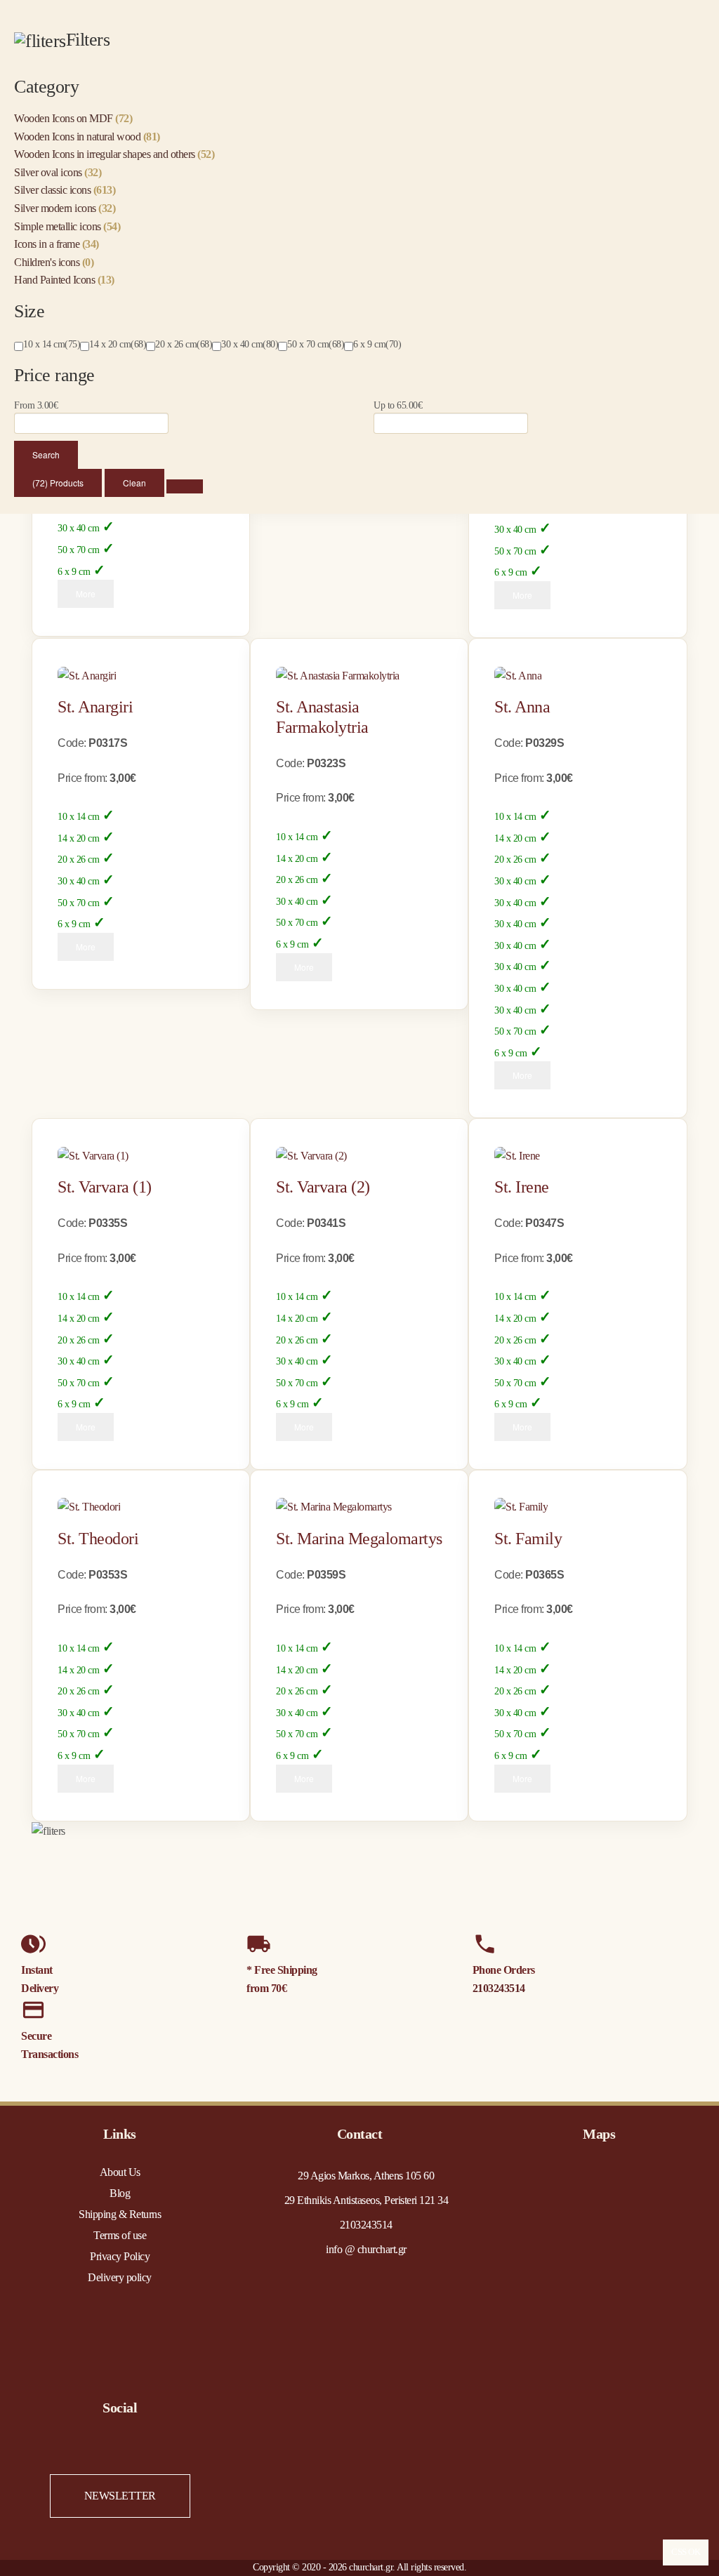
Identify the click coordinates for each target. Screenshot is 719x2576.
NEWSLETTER (120, 2496)
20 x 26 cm (78, 859)
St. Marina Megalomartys (359, 1539)
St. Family (528, 1539)
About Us (120, 2172)
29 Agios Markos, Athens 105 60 (366, 2176)
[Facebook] (106, 2449)
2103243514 (499, 1988)
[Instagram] (134, 2449)
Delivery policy (120, 2277)
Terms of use (120, 2235)
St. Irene (522, 1187)
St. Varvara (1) (105, 1187)
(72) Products (58, 483)
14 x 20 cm (78, 838)
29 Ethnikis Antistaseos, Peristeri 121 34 (367, 2200)
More (86, 593)
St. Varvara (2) (323, 1187)
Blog (120, 2193)
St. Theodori (98, 1539)
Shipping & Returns (120, 2214)
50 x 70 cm (78, 550)
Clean (134, 483)
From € (36, 405)
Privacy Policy (120, 2256)
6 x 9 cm (74, 572)
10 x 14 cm (78, 817)
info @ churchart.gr (366, 2249)
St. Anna (522, 707)
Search (46, 454)
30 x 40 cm (78, 528)
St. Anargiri (95, 707)
